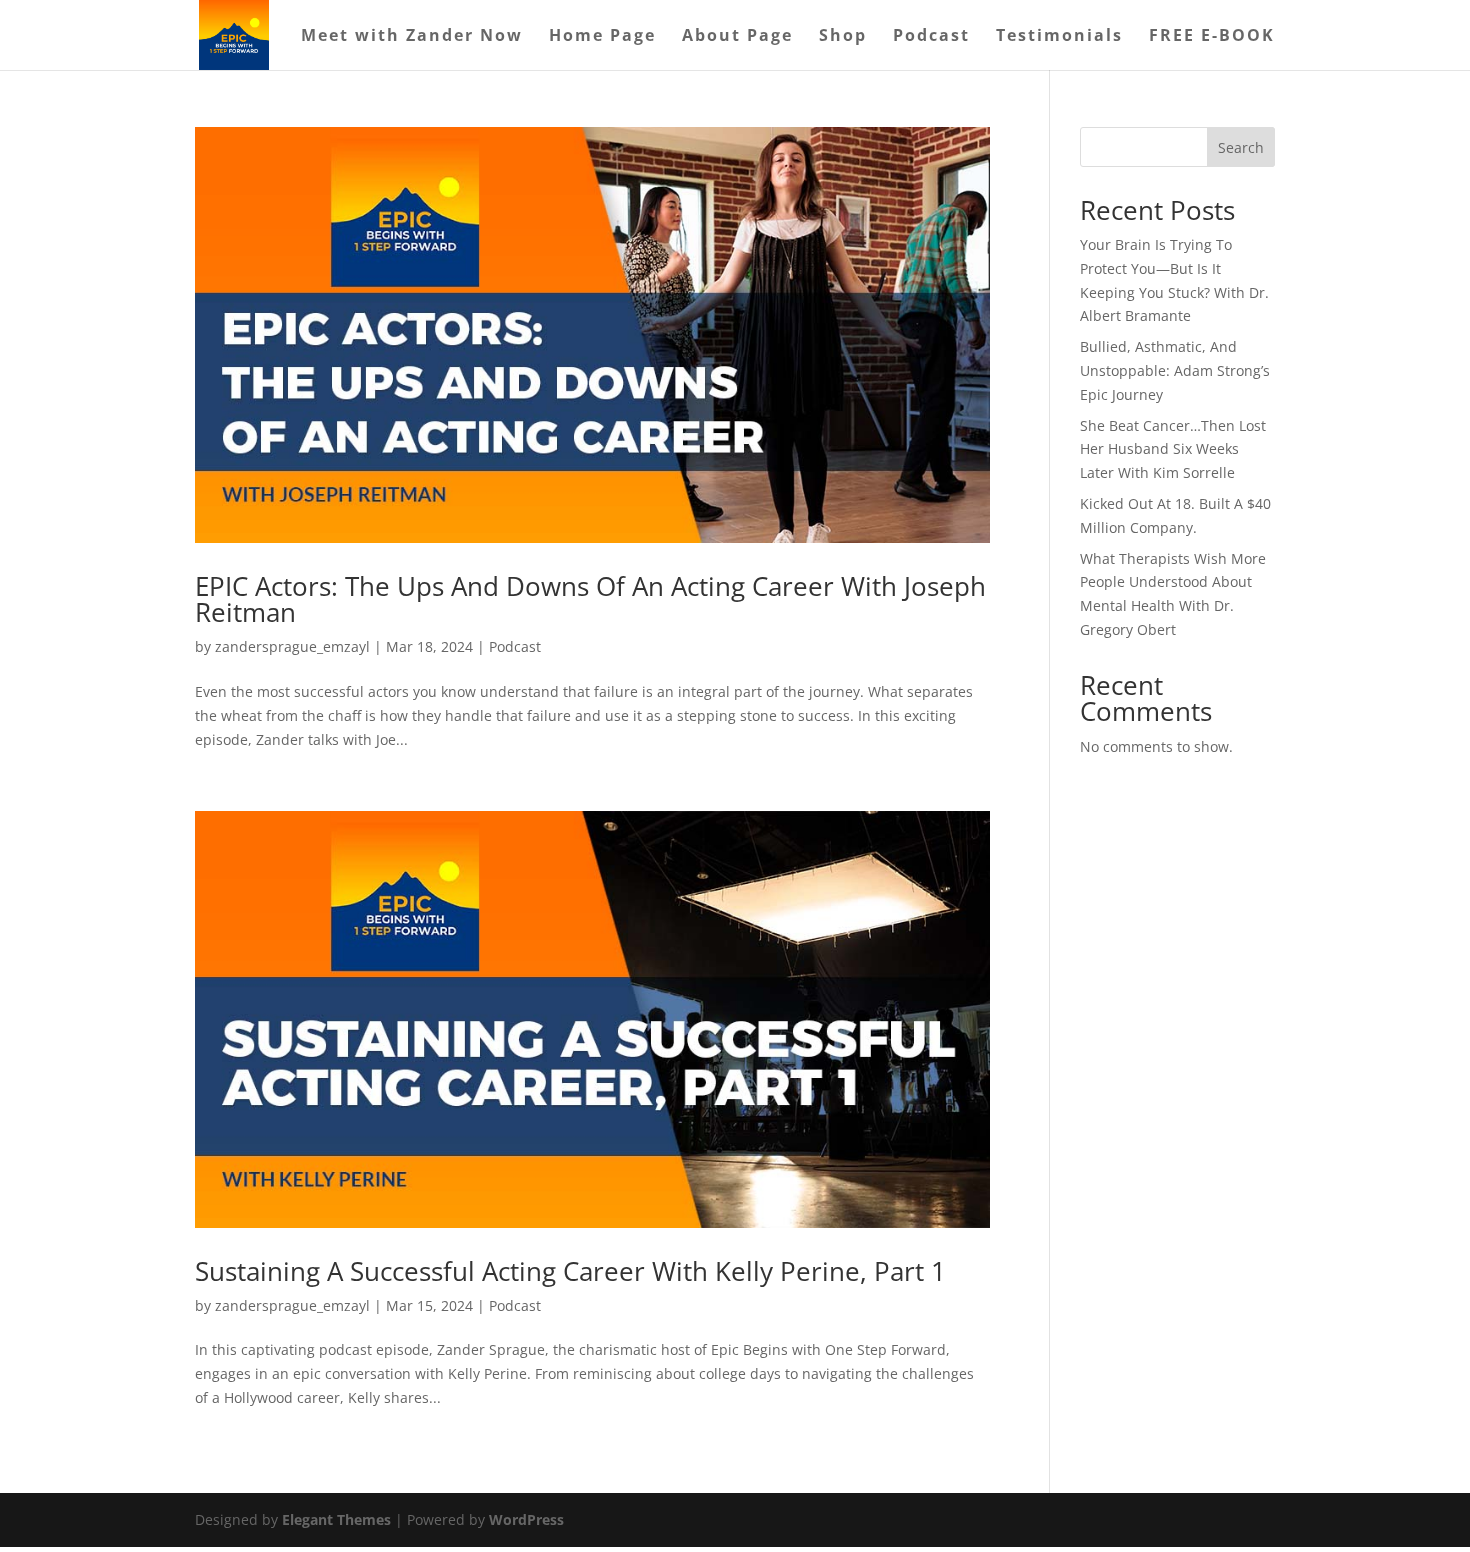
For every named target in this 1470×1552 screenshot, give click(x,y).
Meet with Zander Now (412, 37)
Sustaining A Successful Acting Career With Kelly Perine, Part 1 (570, 1271)
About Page (737, 37)
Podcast (931, 37)
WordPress (526, 1519)
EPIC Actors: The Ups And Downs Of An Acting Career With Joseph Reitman (590, 599)
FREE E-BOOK (1212, 37)
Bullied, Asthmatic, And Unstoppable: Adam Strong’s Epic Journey (1175, 370)
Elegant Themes (336, 1519)
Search (1241, 147)
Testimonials (1059, 37)
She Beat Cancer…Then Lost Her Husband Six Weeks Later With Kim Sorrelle (1173, 449)
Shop (843, 37)
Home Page (602, 37)
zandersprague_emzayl (292, 646)
